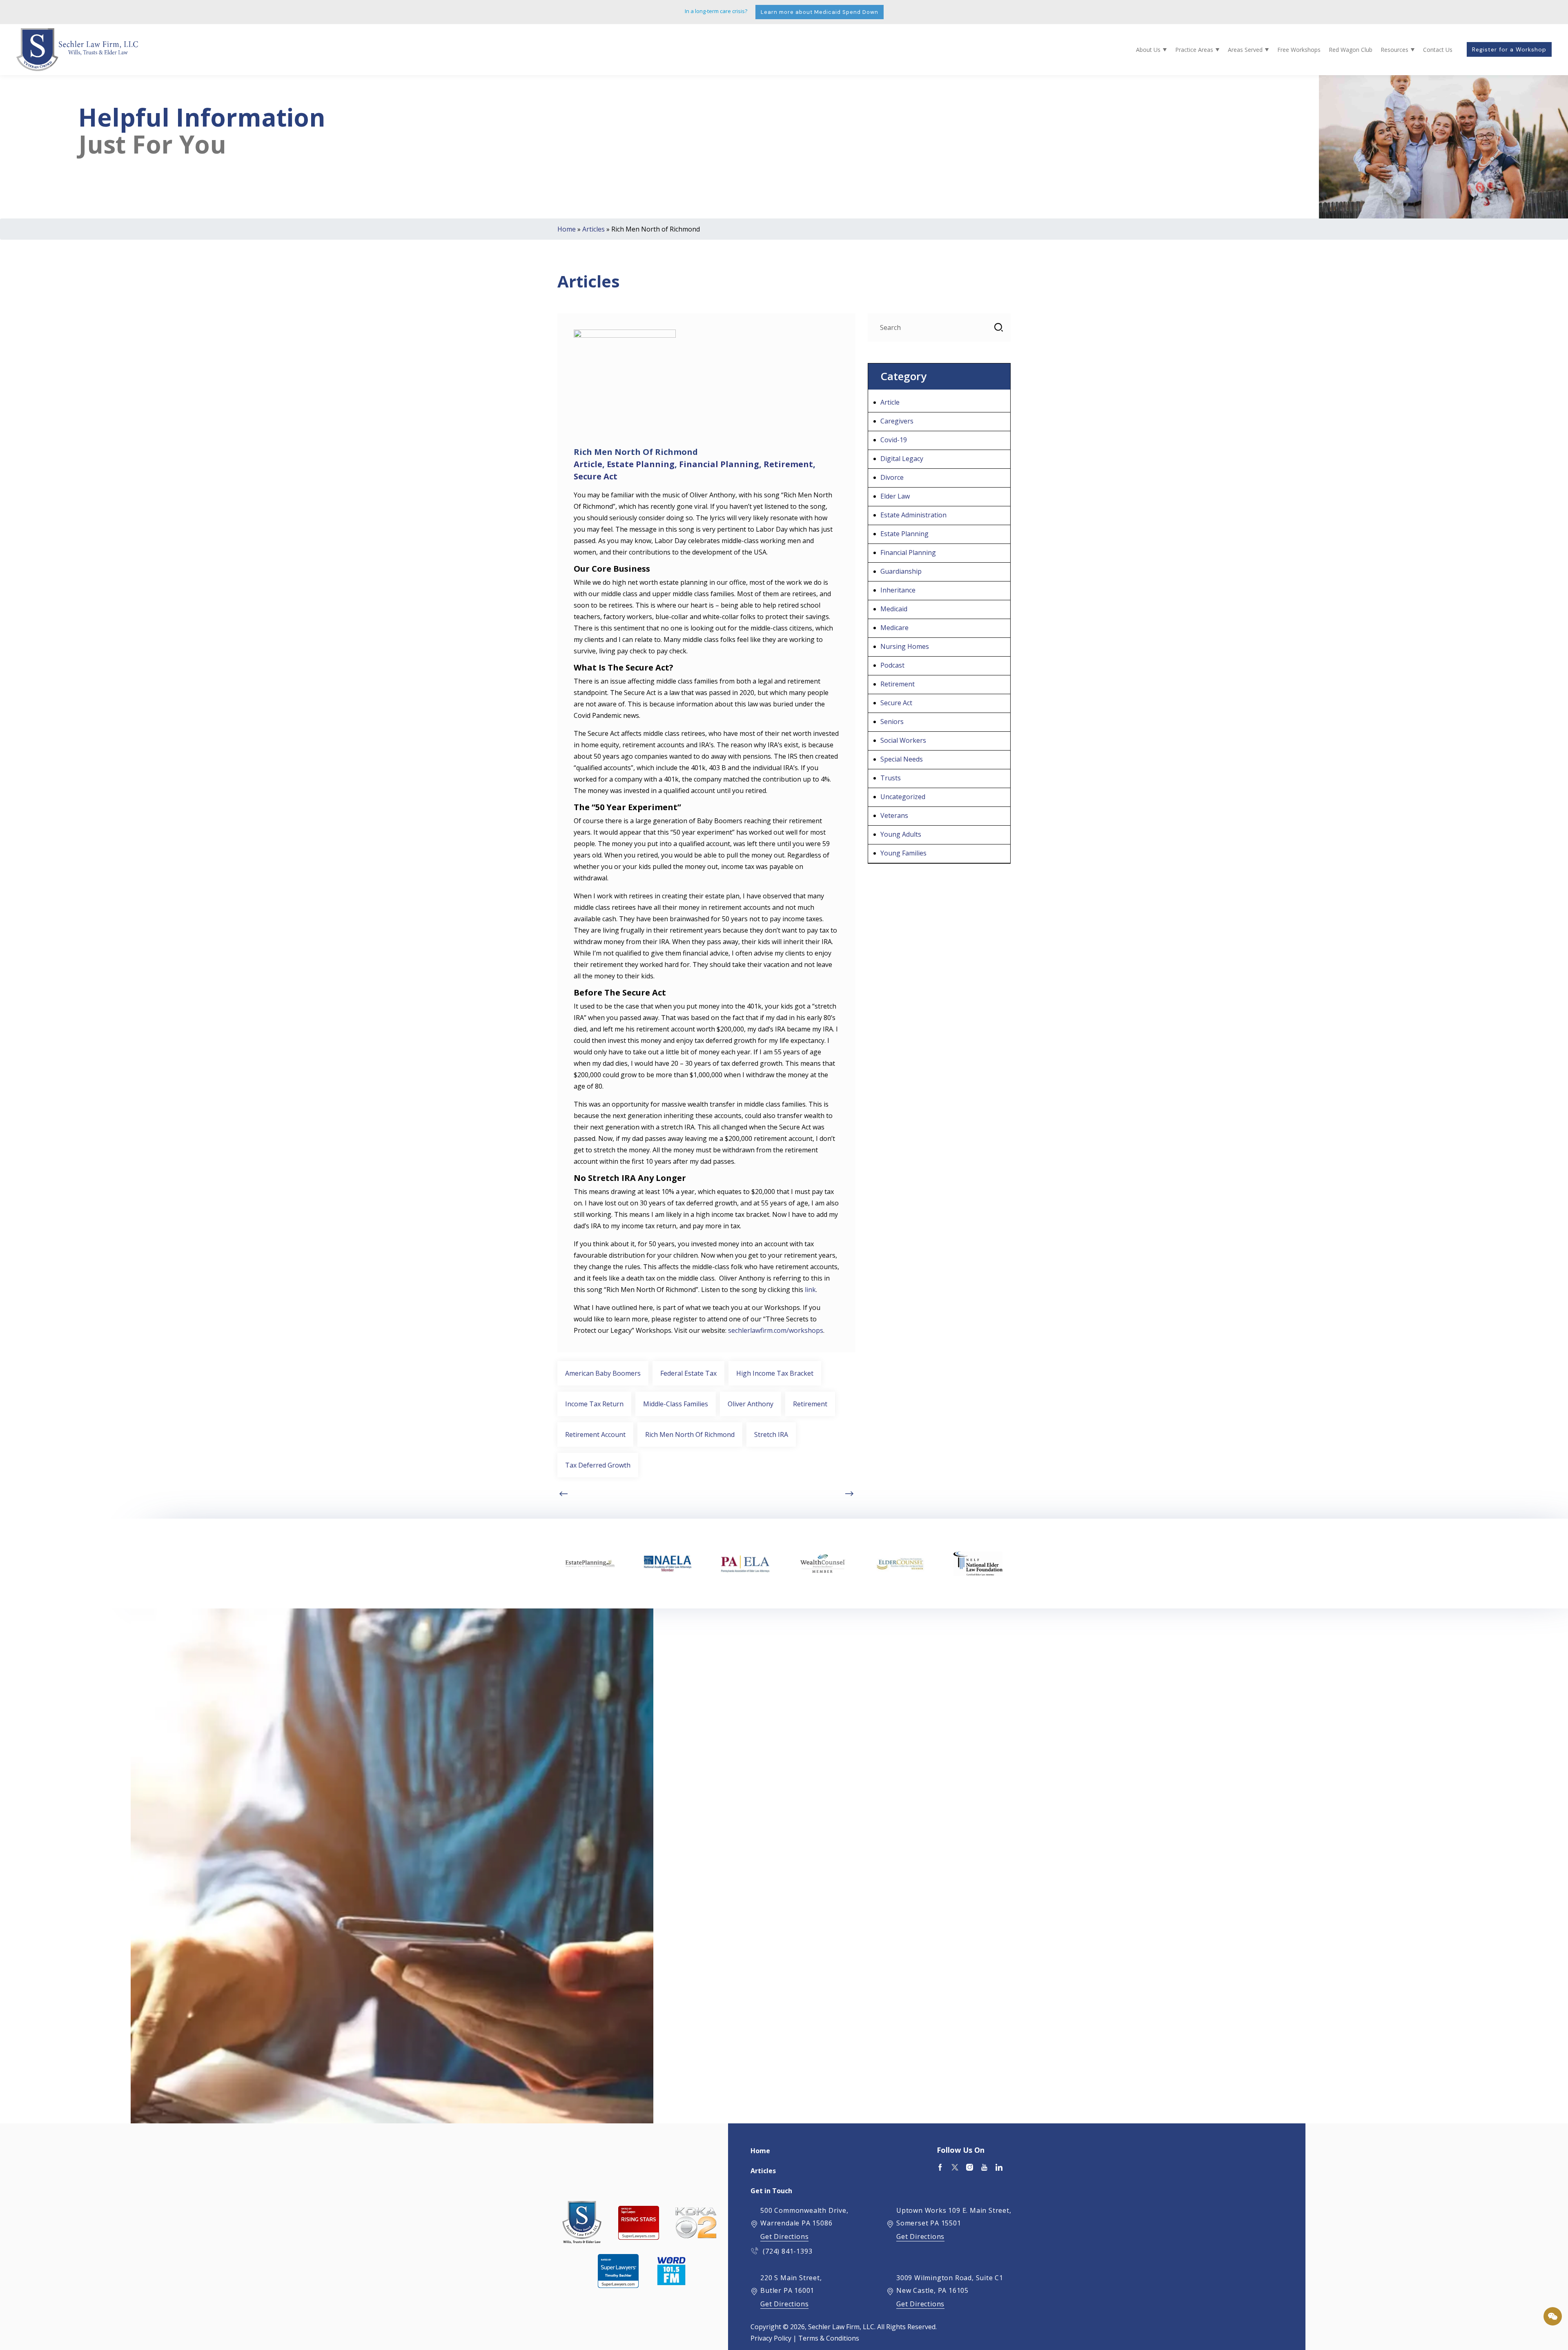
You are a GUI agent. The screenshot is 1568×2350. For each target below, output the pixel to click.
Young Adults (901, 834)
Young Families (903, 853)
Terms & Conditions (829, 2338)
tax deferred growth (598, 1465)
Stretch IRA (771, 1435)
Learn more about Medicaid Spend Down (820, 12)
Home (567, 229)
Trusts (891, 778)
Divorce (892, 477)
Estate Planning (641, 464)
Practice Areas (1194, 50)
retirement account (595, 1435)
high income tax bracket (775, 1373)
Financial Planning (719, 464)
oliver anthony (751, 1404)
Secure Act (596, 476)
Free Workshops (1299, 50)
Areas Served (1245, 50)
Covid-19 (894, 440)
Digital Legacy (902, 459)
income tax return (594, 1404)
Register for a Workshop (1509, 49)
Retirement (788, 464)
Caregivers (897, 421)
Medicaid (894, 609)
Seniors (892, 722)
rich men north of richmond (690, 1435)
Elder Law (895, 496)
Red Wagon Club (1351, 50)
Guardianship (901, 571)
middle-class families (676, 1404)
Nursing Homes (905, 646)
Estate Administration (913, 515)
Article (588, 464)
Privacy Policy (771, 2338)
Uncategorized (903, 797)
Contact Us (1438, 50)
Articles (594, 229)
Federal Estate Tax (688, 1373)
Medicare (894, 628)
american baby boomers (603, 1373)
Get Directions (784, 2236)
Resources (1394, 50)
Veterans (894, 815)
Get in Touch (771, 2191)
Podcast (892, 665)
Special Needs (902, 759)
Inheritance (898, 590)
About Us (1148, 50)
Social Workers (903, 740)
